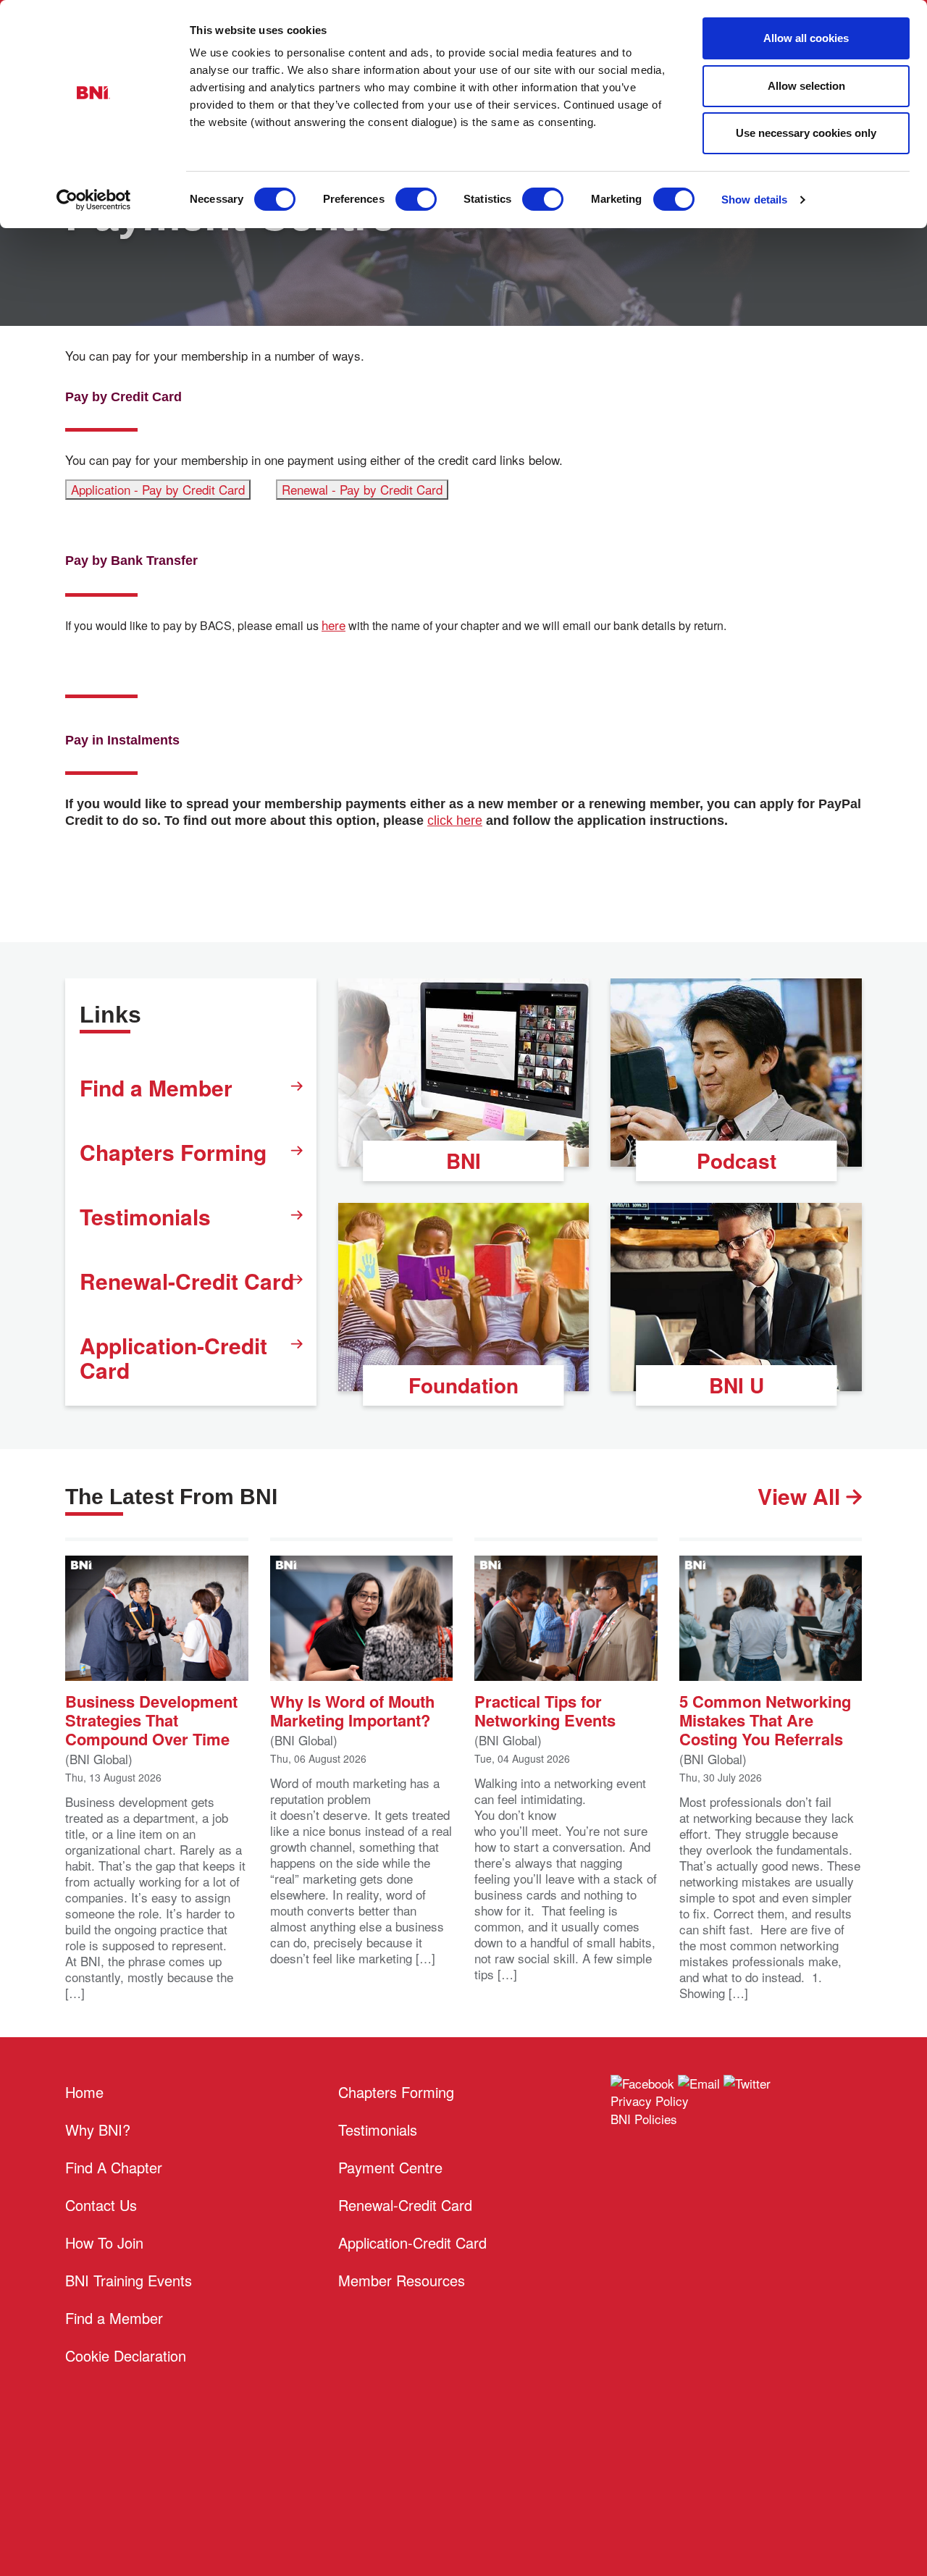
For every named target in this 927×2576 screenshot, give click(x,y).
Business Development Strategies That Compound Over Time (151, 1719)
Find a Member (156, 1087)
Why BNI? (98, 2130)
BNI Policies (644, 2119)
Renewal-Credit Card (187, 1281)
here (334, 625)
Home (84, 2092)
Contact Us (101, 2205)
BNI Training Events (129, 2280)
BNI (463, 1161)
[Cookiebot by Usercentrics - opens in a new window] (94, 200)
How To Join (104, 2243)
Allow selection (806, 86)
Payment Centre (390, 2167)
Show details (754, 200)
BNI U (737, 1385)
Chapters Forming (173, 1152)
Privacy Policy (650, 2101)
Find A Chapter (114, 2167)
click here (455, 821)
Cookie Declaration (126, 2355)
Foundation (463, 1385)
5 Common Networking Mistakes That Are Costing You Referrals (765, 1719)
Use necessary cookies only (806, 133)
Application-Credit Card (173, 1358)
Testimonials (145, 1216)
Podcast (737, 1161)
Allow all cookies (806, 38)
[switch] (416, 199)
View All (802, 1496)
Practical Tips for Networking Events (545, 1709)
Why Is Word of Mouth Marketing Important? (352, 1709)
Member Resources (402, 2280)
